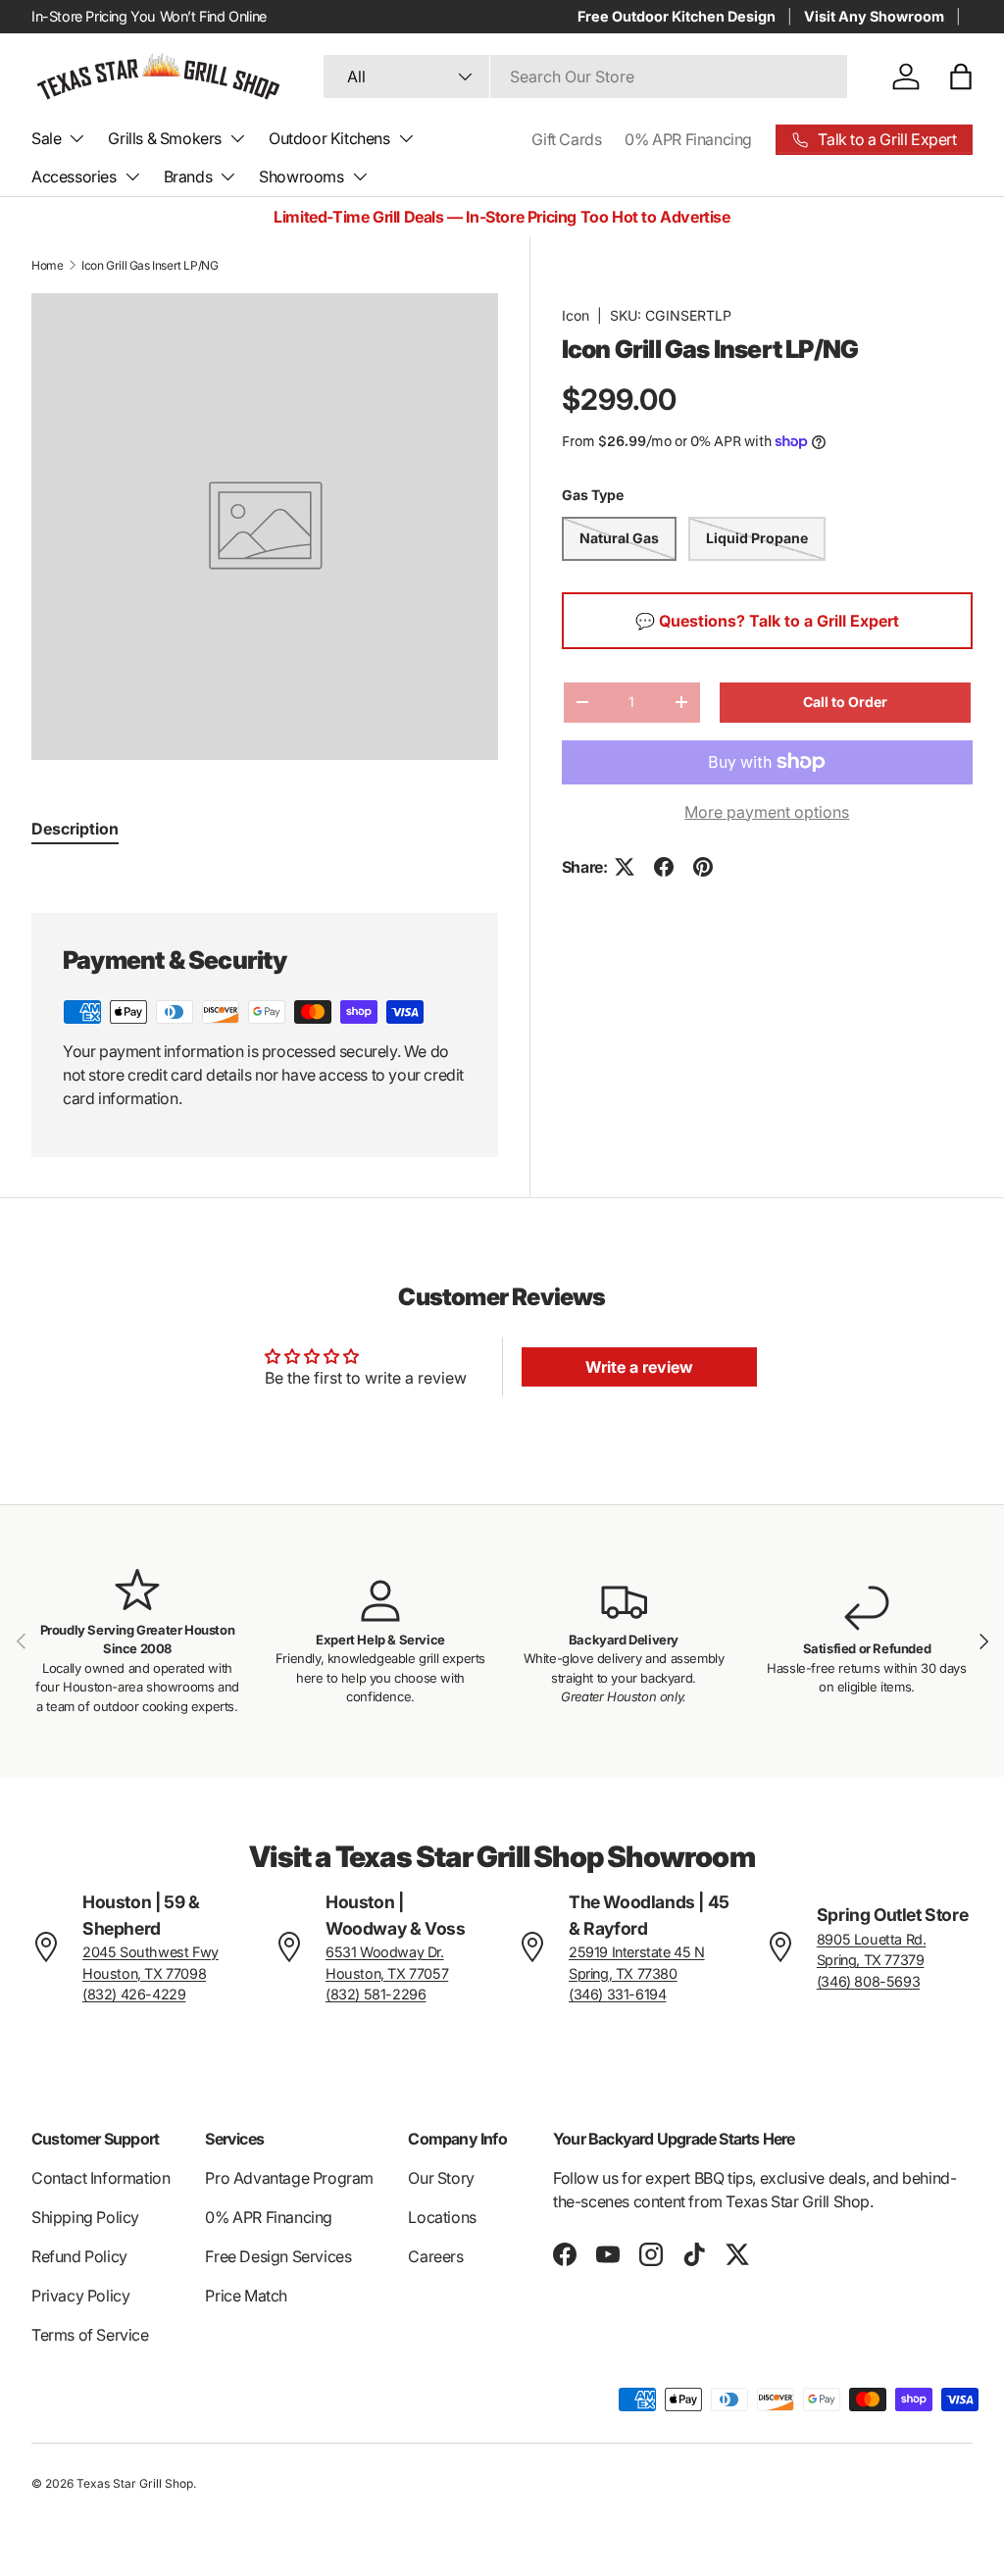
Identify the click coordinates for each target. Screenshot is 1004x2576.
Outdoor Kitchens (329, 138)
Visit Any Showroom (874, 16)
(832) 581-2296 (376, 1994)
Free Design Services (278, 2256)
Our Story (441, 2178)
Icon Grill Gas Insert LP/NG (150, 265)
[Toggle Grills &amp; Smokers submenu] (237, 138)
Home (47, 265)
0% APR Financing (688, 139)
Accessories (74, 177)
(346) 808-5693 (868, 1981)
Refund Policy (79, 2256)
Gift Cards (566, 139)
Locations (442, 2217)
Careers (435, 2256)
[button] (961, 76)
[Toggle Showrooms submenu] (360, 177)
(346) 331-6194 (617, 1994)
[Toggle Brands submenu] (227, 177)
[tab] (75, 829)
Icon (576, 315)
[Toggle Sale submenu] (76, 138)
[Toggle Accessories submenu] (132, 177)
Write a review (639, 1367)
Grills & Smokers (165, 138)
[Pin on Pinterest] (703, 867)
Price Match (246, 2296)
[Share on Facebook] (664, 867)
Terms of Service (90, 2335)
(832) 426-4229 (134, 1994)
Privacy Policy (80, 2296)
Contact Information (100, 2178)
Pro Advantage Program (289, 2178)
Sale (46, 138)
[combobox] (586, 76)
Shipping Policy (85, 2217)
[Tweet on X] (625, 867)
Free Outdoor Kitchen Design (677, 16)
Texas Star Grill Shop (135, 2483)
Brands (188, 177)
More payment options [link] (767, 812)
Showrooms (301, 177)
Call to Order (845, 702)
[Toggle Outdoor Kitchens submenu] (406, 138)
